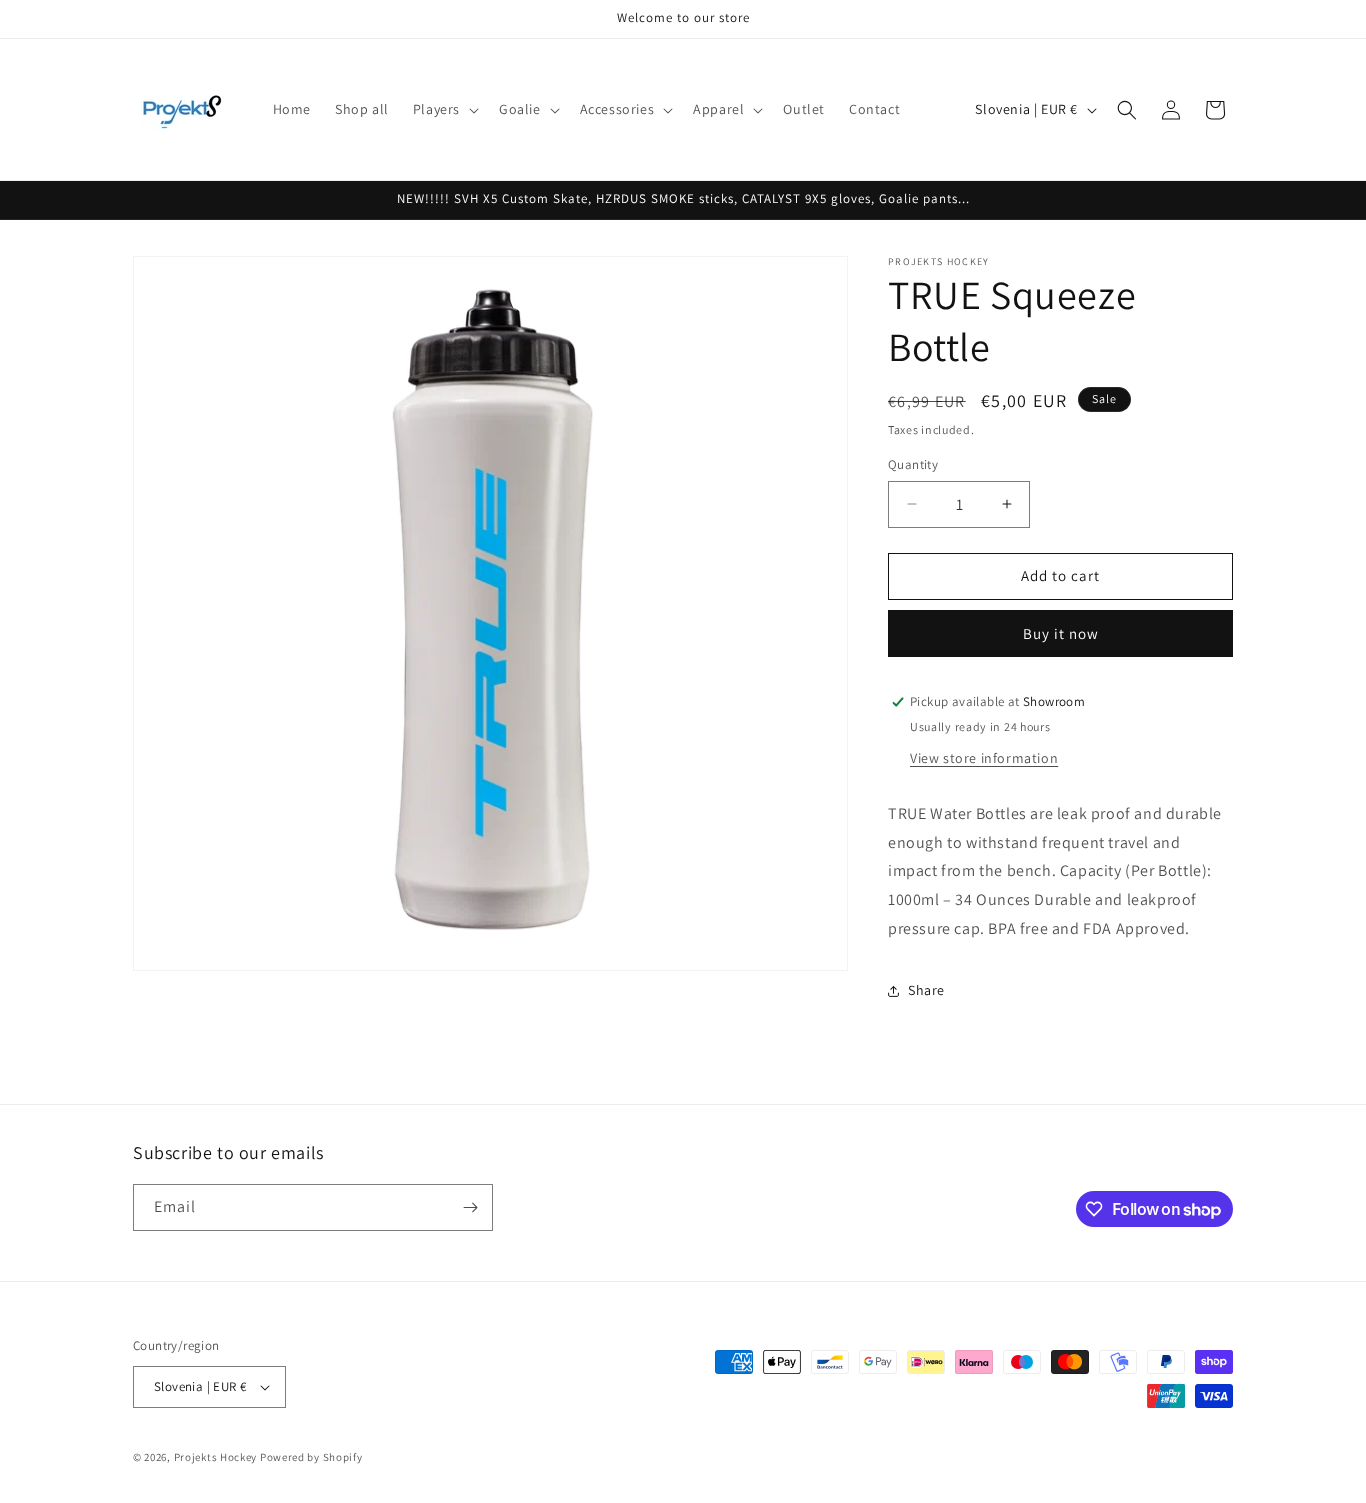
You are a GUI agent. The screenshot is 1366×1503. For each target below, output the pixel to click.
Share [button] (926, 990)
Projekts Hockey (216, 1457)
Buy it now (1061, 633)
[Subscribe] (470, 1207)
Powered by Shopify (311, 1457)
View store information (984, 758)
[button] (444, 109)
